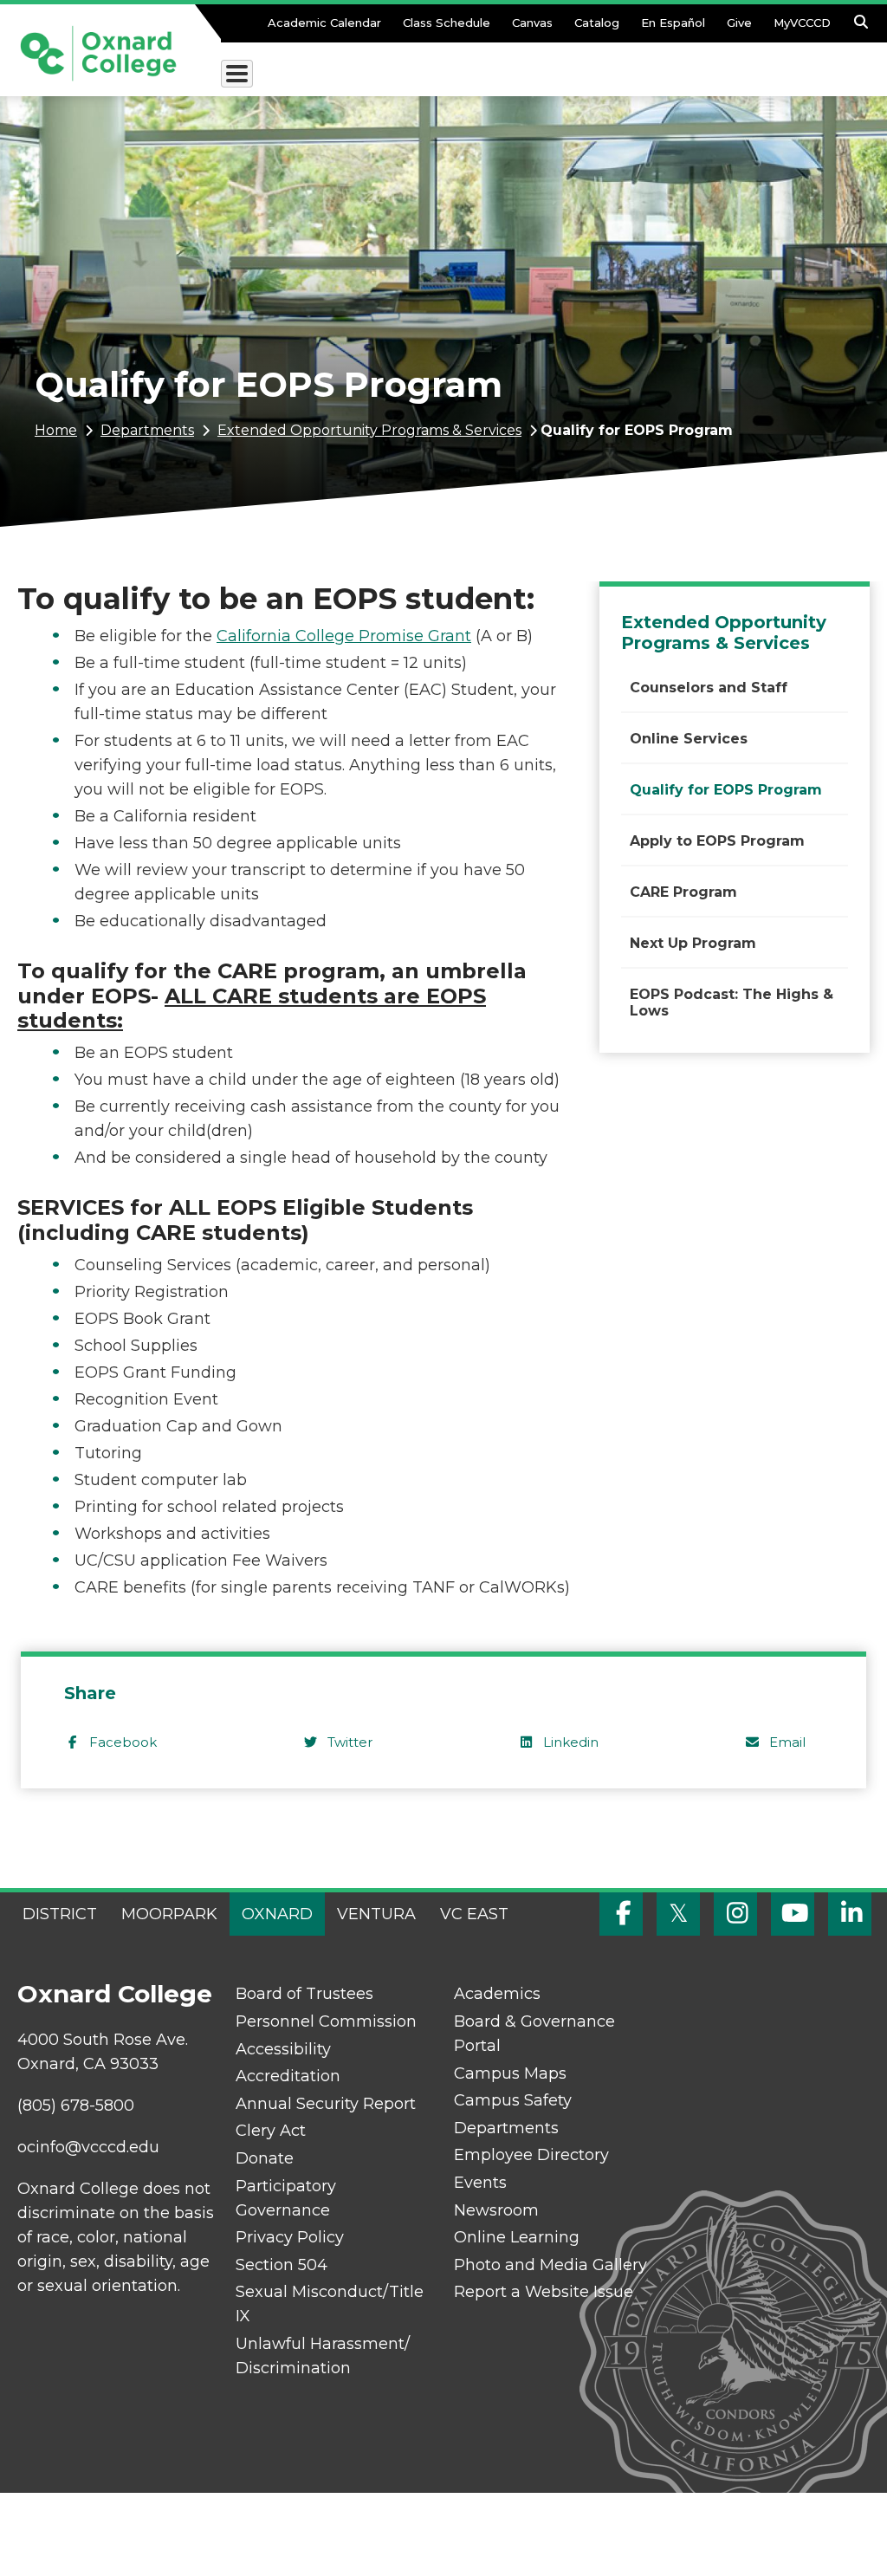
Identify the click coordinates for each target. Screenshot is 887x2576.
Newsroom (496, 2210)
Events (480, 2183)
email (787, 1742)
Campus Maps (510, 2073)
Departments (147, 430)
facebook (123, 1742)
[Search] (861, 27)
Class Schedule (447, 23)
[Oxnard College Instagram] (735, 1914)
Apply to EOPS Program (717, 841)
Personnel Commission (326, 2021)
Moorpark (169, 1914)
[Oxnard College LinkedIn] (850, 1914)
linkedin (571, 1742)
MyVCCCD (802, 23)
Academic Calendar (324, 23)
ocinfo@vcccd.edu (88, 2147)
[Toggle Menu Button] (237, 74)
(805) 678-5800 (76, 2106)
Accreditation (288, 2076)
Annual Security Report (326, 2104)
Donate (265, 2158)
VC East (474, 1914)
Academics (497, 1994)
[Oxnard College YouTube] (793, 1914)
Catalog (597, 23)
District (60, 1914)
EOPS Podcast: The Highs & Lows (732, 1002)
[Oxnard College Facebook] (621, 1914)
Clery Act (271, 2131)
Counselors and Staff (709, 688)
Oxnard (277, 1914)
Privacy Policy (290, 2237)
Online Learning (517, 2237)
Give (739, 23)
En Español (673, 23)
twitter (350, 1742)
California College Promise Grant (344, 636)
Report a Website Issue (544, 2292)
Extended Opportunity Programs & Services (369, 430)
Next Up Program (693, 943)
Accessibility (283, 2049)
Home (56, 430)
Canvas (532, 23)
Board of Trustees (304, 1994)
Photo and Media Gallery (550, 2265)
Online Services (689, 739)
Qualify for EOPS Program (726, 790)
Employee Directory (531, 2155)
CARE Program (683, 892)
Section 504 (282, 2265)
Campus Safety (513, 2100)
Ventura (376, 1914)
